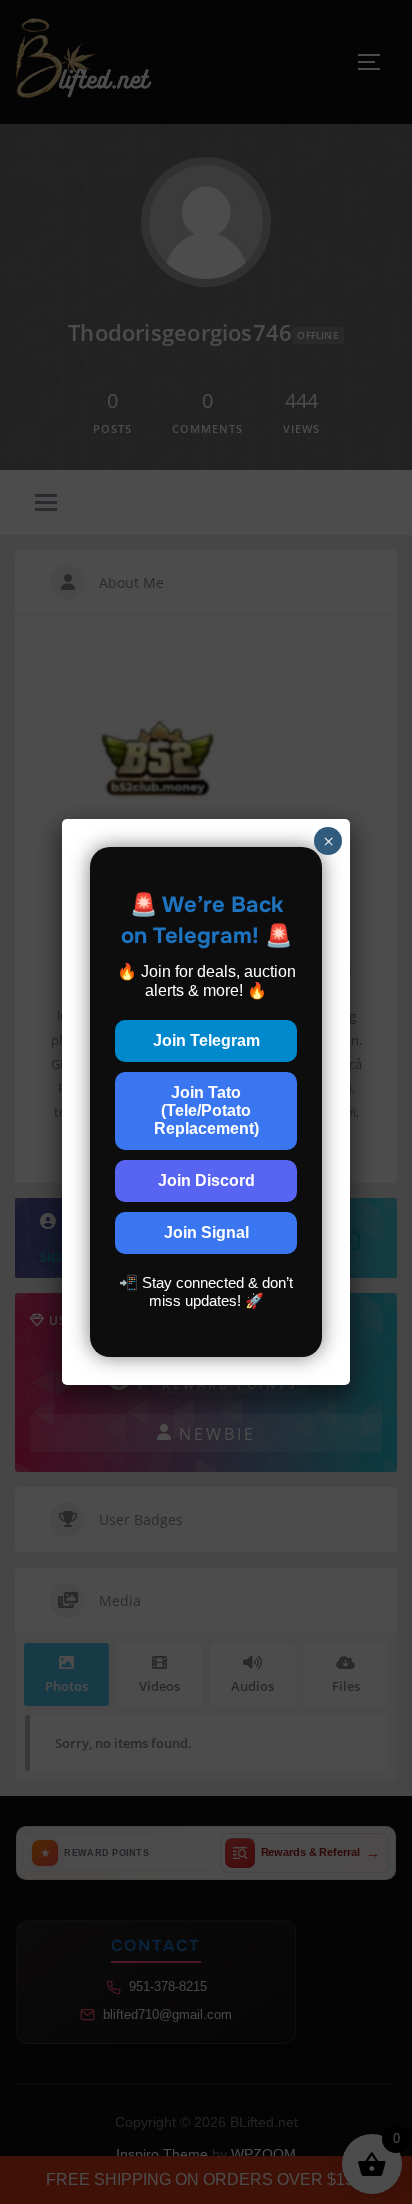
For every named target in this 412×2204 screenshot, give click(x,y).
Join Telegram (206, 1040)
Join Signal (206, 1232)
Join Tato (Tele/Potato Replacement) (206, 1110)
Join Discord (206, 1180)
